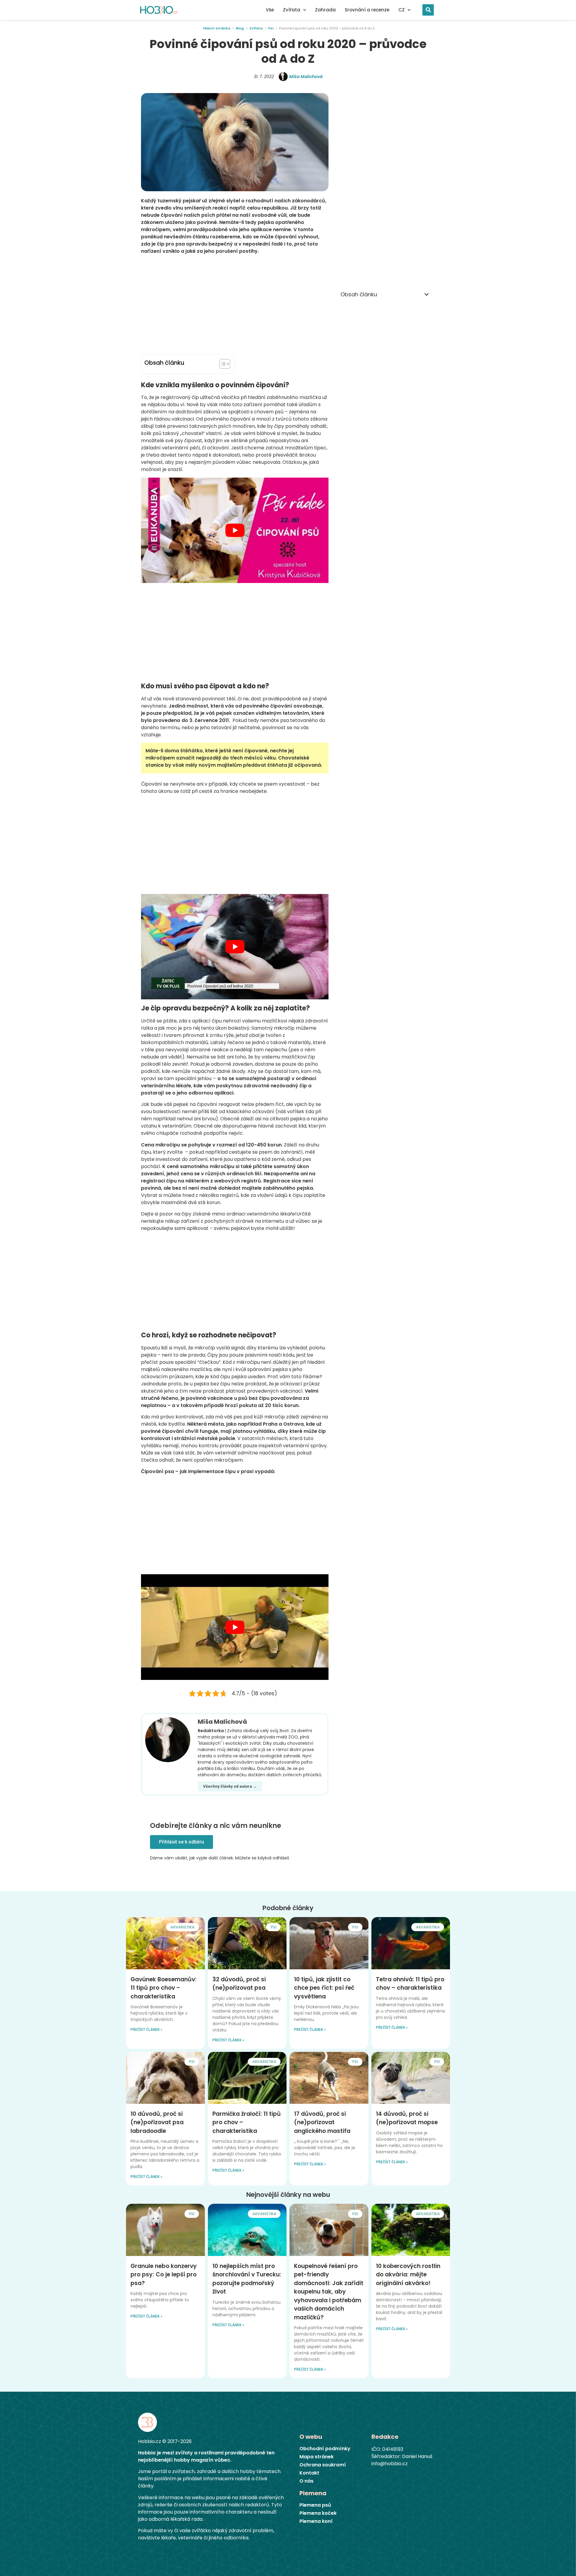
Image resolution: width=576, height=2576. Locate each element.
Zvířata (292, 10)
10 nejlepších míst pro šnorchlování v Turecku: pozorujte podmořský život (247, 2279)
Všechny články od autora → (230, 1786)
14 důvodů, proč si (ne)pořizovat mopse (407, 2118)
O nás (306, 2481)
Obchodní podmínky (325, 2449)
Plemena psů (315, 2505)
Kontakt (309, 2473)
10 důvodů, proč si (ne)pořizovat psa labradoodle (157, 2122)
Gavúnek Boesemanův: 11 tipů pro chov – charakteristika (163, 1988)
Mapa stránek (316, 2457)
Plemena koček (318, 2513)
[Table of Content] (225, 364)
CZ (402, 10)
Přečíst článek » (146, 2030)
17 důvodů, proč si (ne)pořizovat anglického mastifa (322, 2122)
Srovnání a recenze (367, 10)
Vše (270, 10)
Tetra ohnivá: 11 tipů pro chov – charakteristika (410, 1984)
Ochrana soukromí (323, 2465)
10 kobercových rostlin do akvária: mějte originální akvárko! (408, 2275)
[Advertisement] (235, 304)
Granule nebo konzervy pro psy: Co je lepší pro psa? (164, 2275)
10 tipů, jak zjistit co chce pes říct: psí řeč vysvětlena (324, 1988)
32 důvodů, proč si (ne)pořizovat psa (239, 1984)
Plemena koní (316, 2521)
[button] (428, 10)
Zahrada (325, 10)
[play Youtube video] (235, 530)
